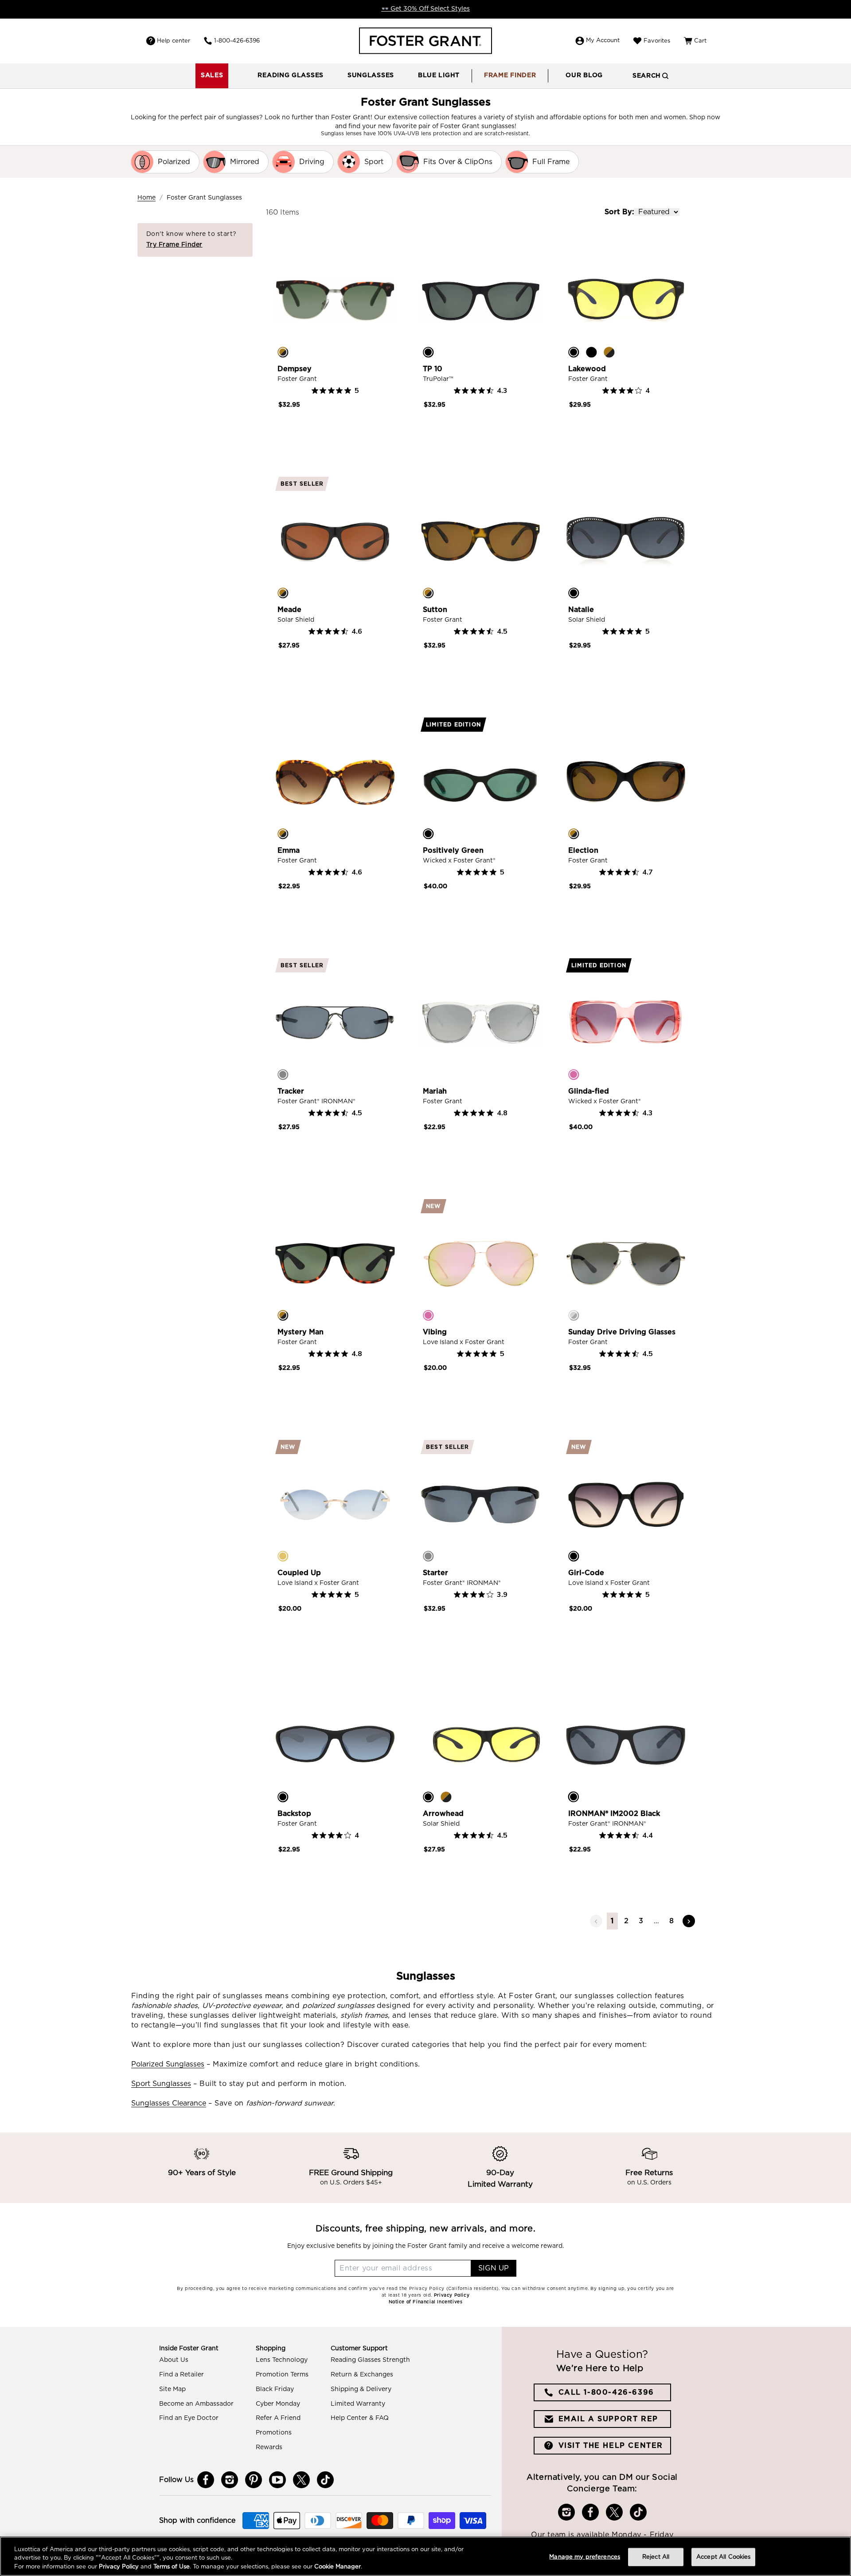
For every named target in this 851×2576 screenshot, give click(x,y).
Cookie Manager (338, 2567)
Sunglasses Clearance (169, 2103)
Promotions (274, 2433)
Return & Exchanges (362, 2375)
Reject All (656, 2557)
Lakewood (587, 369)
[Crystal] (428, 1074)
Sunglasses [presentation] (371, 75)
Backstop (294, 1814)
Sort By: (619, 212)
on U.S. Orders (649, 2183)
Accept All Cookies (723, 2557)
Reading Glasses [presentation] (291, 75)
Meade (289, 610)
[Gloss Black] (591, 352)
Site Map (172, 2389)
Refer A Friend (278, 2418)
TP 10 (433, 369)
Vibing (435, 1332)
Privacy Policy (119, 2567)
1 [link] (612, 1921)
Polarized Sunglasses (168, 2064)
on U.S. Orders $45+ (351, 2183)
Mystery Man (301, 1332)
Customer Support (359, 2349)
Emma (289, 851)
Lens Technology (282, 2360)
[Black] (428, 352)
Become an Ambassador (196, 2404)
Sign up (494, 2268)
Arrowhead (443, 1814)
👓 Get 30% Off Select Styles (425, 9)
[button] (291, 76)
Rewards (269, 2447)
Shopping (271, 2349)
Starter (435, 1573)
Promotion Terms (282, 2375)
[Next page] (689, 1921)
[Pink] (574, 1074)
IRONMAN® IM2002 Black (614, 1814)
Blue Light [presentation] (439, 75)
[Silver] (574, 1315)
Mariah (435, 1091)
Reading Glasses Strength (370, 2360)
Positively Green (453, 851)
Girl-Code (586, 1573)
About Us (174, 2360)
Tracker (291, 1091)
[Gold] (283, 1556)
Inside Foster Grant (189, 2349)
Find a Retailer (182, 2375)
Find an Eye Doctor (189, 2418)
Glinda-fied (589, 1091)
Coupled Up (299, 1573)
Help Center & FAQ (360, 2418)
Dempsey (295, 369)
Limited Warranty (358, 2404)
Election (583, 851)
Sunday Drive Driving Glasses (622, 1332)
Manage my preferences (585, 2557)
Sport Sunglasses (161, 2084)
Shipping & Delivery (361, 2389)
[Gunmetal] (283, 1074)
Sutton (435, 610)
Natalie (581, 610)
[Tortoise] (283, 352)
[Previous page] (596, 1921)
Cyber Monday (278, 2404)
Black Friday (275, 2389)
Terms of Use (172, 2567)
